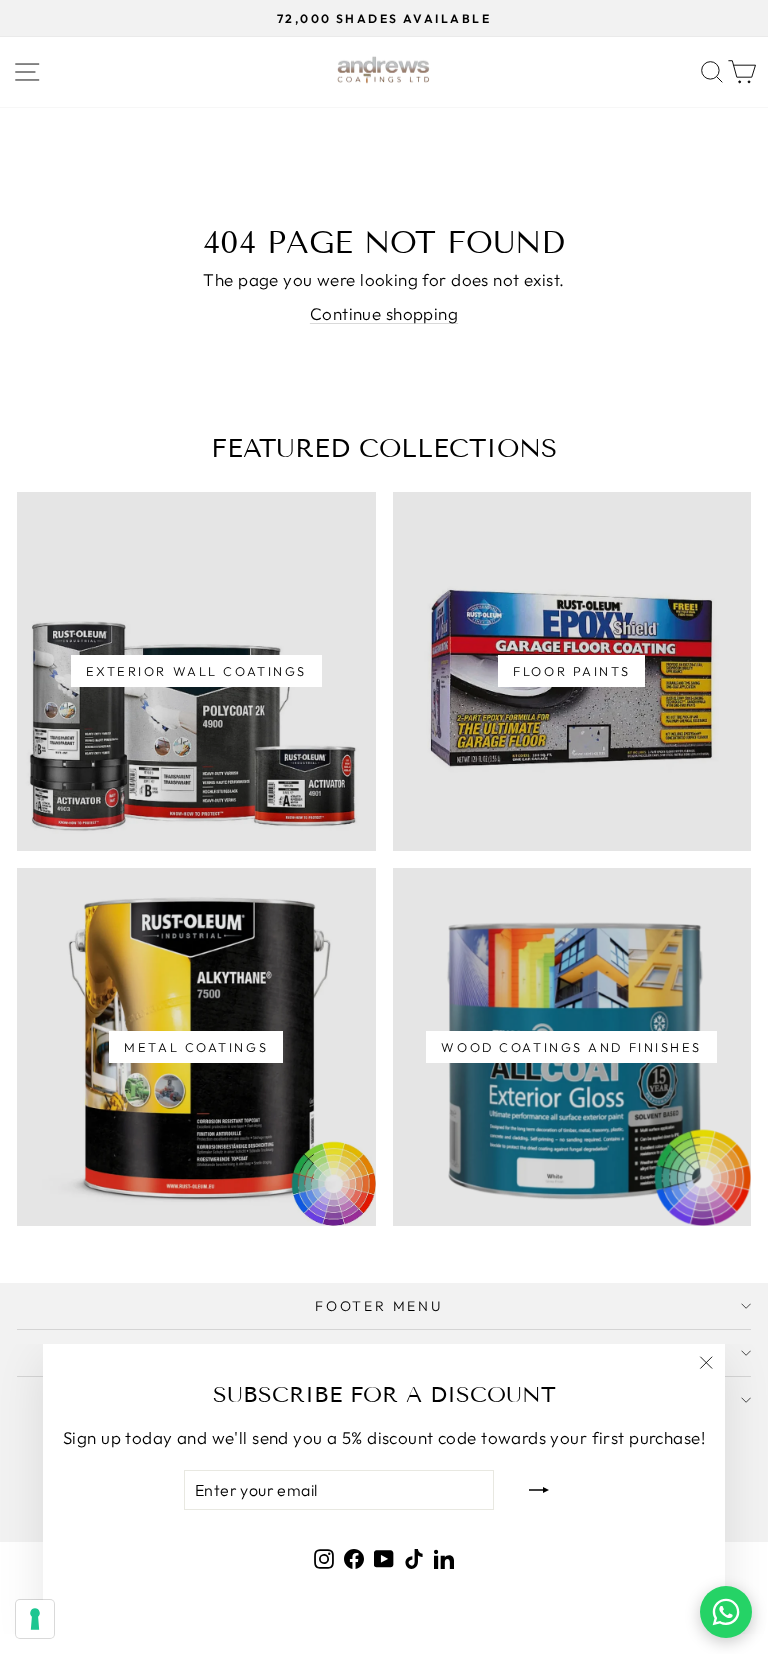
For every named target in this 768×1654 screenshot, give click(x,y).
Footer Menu (379, 1306)
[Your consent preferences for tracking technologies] (35, 1619)
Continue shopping (384, 313)
